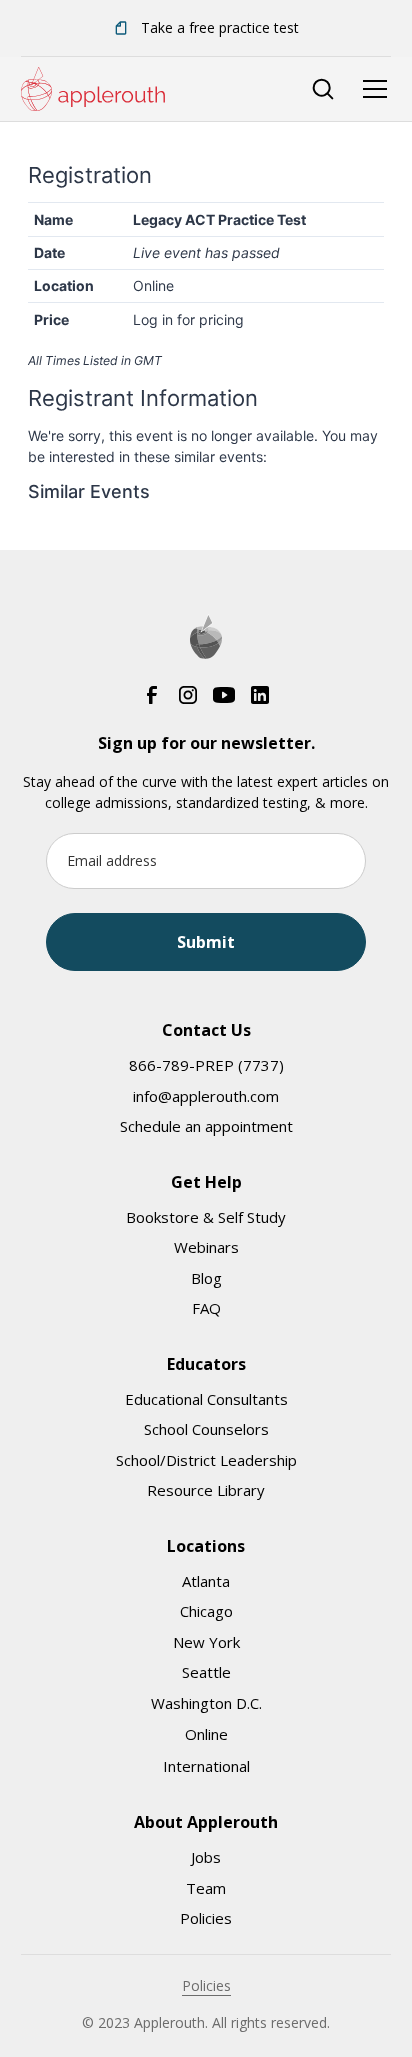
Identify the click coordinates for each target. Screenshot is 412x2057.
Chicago (206, 1611)
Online (206, 1734)
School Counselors (206, 1429)
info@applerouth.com (206, 1096)
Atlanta (206, 1581)
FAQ (206, 1308)
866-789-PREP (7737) (206, 1065)
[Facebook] (152, 695)
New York (206, 1642)
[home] (93, 89)
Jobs (206, 1857)
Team (206, 1888)
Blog (206, 1278)
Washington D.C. (206, 1703)
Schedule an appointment (206, 1126)
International (206, 1766)
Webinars (206, 1247)
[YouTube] (224, 695)
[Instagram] (188, 695)
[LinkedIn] (260, 695)
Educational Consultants (206, 1399)
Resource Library (206, 1490)
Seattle (206, 1672)
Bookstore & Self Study (206, 1217)
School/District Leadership (206, 1460)
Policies (206, 1918)
